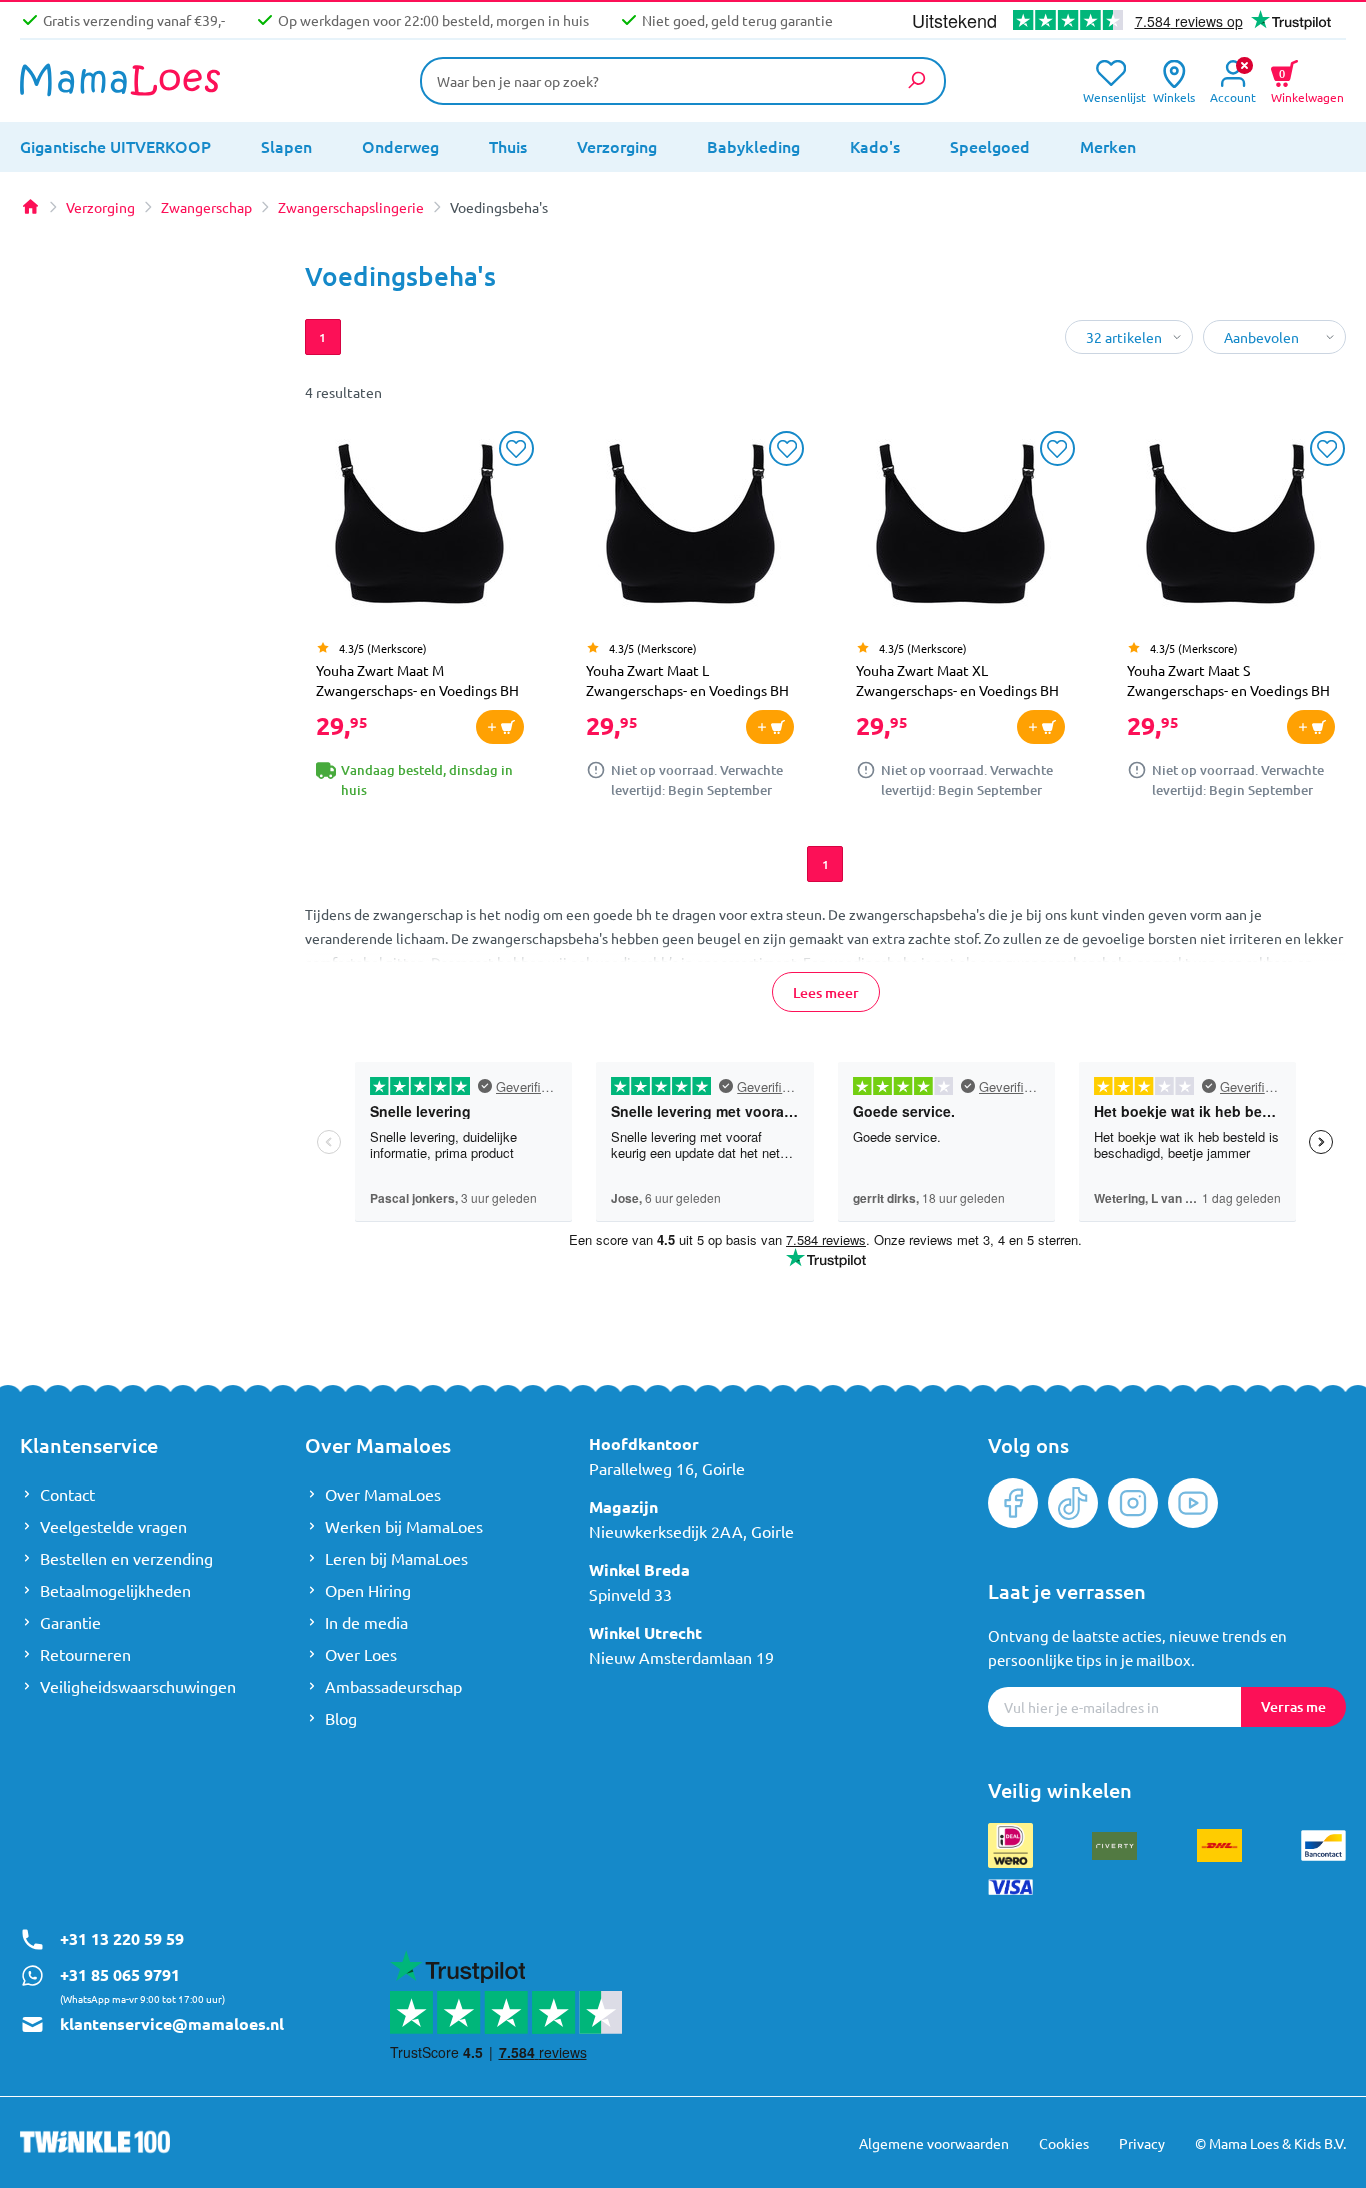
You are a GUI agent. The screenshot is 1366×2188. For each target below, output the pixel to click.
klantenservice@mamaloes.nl (172, 2023)
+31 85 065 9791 (120, 1974)
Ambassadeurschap (393, 1686)
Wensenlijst (1110, 95)
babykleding (753, 146)
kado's (875, 146)
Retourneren (85, 1654)
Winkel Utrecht (645, 1632)
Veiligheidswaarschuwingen (138, 1686)
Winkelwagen (1307, 83)
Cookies (1064, 2143)
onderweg (400, 146)
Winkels (1174, 95)
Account (1233, 95)
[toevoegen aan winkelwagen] (500, 727)
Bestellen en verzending (126, 1558)
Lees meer (825, 992)
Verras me (1293, 1706)
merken (1108, 146)
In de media (366, 1622)
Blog (341, 1718)
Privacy (1142, 2143)
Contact (67, 1494)
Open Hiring (368, 1590)
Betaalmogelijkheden (115, 1590)
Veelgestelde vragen (113, 1526)
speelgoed (990, 146)
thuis (508, 146)
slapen (286, 146)
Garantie (70, 1622)
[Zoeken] (916, 80)
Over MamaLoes (383, 1494)
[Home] (30, 207)
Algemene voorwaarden (934, 2143)
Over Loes (361, 1654)
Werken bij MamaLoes (404, 1526)
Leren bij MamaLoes (396, 1558)
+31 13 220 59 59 (122, 1938)
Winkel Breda (639, 1569)
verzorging (617, 146)
